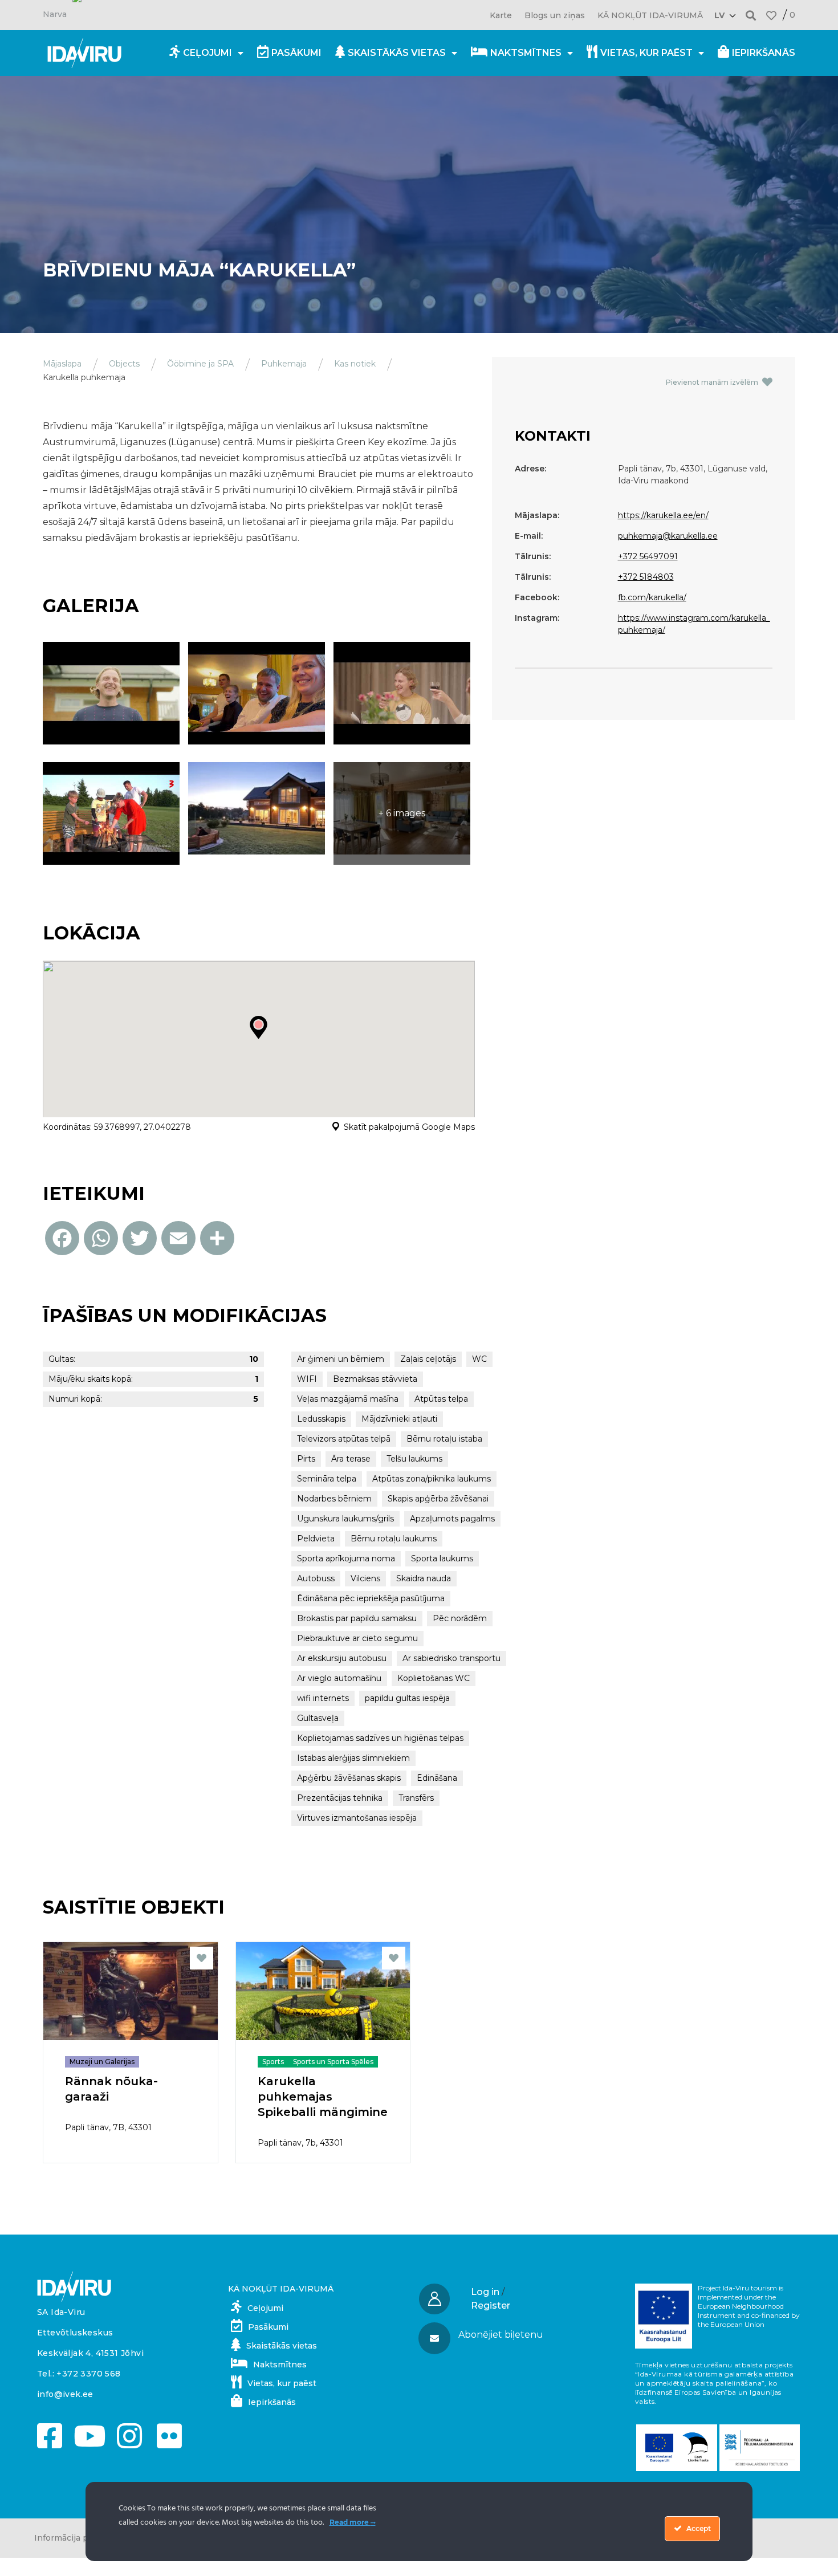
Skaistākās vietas (397, 53)
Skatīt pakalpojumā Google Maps (409, 1127)
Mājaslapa (62, 364)
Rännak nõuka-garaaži (111, 2089)
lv (719, 15)
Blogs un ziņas (555, 15)
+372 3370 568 (88, 2374)
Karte (501, 15)
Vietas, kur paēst (646, 53)
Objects (124, 364)
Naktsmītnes (526, 53)
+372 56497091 (648, 556)
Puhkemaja (284, 364)
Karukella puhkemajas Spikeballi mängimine (323, 2097)
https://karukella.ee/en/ (663, 515)
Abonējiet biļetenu (501, 2335)
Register (491, 2306)
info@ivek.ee (65, 2394)
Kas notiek (355, 364)
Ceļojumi (208, 53)
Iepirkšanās (764, 53)
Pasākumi (296, 53)
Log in (485, 2292)
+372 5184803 (646, 577)
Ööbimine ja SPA (200, 364)
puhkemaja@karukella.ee (668, 536)
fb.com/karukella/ (652, 597)
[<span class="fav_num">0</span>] (771, 15)
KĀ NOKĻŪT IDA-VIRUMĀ (650, 15)
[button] (751, 15)
